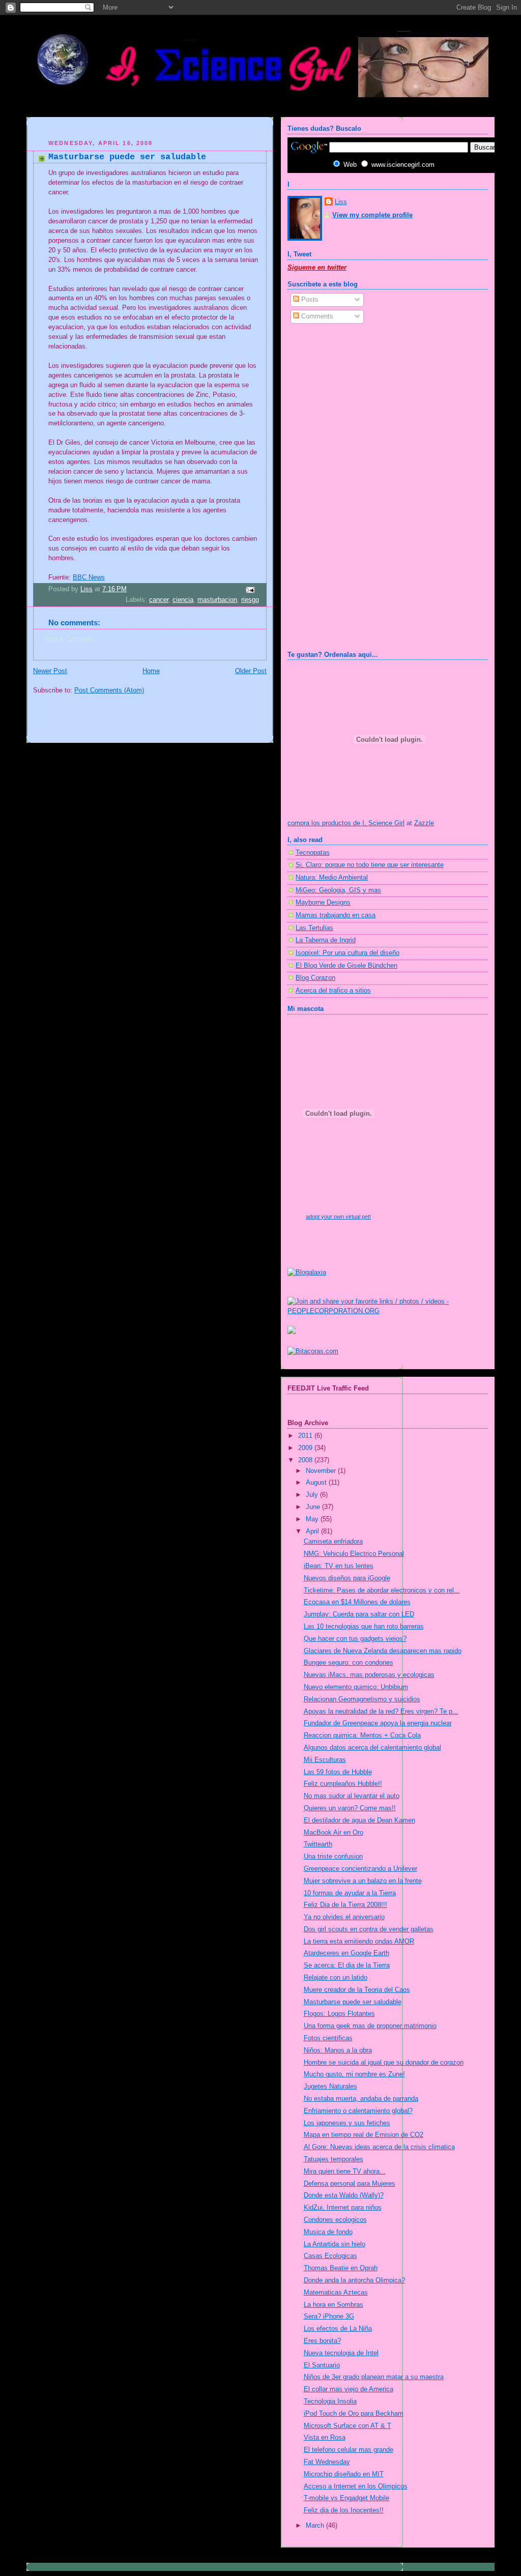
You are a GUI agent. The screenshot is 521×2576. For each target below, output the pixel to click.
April (313, 1531)
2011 (306, 1436)
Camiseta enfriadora (333, 1542)
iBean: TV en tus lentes (339, 1566)
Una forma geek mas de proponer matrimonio (370, 2026)
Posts (309, 300)
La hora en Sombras (334, 2305)
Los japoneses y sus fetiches (347, 2123)
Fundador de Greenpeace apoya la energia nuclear (378, 1723)
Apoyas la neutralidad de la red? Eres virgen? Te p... (381, 1712)
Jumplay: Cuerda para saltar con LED (359, 1614)
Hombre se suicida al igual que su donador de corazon (384, 2063)
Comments (316, 316)
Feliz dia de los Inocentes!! (344, 2510)
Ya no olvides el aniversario (344, 1917)
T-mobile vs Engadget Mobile (346, 2498)
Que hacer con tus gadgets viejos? (355, 1639)
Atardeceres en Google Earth (346, 1953)
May (313, 1519)
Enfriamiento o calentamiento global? (358, 2111)
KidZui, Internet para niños (343, 2208)
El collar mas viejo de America (349, 2389)
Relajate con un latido (336, 1978)
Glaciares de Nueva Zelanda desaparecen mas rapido (383, 1651)
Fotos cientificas (328, 2038)
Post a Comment (69, 639)
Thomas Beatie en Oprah (341, 2268)
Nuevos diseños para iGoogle (347, 1578)
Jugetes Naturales (330, 2087)
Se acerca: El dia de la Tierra (347, 1965)
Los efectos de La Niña (338, 2329)
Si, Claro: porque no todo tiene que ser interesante (370, 865)
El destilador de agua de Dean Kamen (359, 1820)
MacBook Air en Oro (334, 1833)
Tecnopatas (313, 853)
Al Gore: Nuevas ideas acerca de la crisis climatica (379, 2147)
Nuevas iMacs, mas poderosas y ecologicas (369, 1675)
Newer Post (50, 671)
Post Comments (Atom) (109, 690)
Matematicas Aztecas (336, 2293)
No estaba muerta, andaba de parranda (361, 2099)
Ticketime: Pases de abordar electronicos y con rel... (382, 1590)
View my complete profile (372, 215)
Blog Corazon (315, 978)
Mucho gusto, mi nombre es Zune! (354, 2074)
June (314, 1507)
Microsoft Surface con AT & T (348, 2426)
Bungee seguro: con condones (349, 1663)
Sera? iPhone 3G (329, 2317)
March (316, 2526)
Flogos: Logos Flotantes (339, 2014)
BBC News (89, 577)
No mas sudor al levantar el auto (352, 1796)
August (317, 1483)
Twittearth (318, 1844)
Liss (341, 202)
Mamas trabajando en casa (336, 915)
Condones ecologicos (335, 2220)
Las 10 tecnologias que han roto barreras (364, 1627)
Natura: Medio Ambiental (332, 878)
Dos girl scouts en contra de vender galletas (369, 1929)
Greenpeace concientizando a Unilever (360, 1869)
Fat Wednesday (327, 2462)
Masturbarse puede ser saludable (353, 2002)
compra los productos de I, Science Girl (346, 823)
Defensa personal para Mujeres (350, 2184)
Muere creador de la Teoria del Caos (357, 1990)
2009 (306, 1448)
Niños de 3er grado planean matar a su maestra (374, 2377)
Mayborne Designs (323, 903)
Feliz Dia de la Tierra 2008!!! (345, 1905)
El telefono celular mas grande (349, 2450)
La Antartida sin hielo (335, 2244)
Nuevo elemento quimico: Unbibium (356, 1687)
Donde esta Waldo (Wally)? (344, 2195)
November (322, 1471)
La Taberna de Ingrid (326, 940)
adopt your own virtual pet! (338, 1217)
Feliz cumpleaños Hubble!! (343, 1784)
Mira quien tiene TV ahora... (345, 2172)
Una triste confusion (333, 1857)
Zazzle (424, 823)
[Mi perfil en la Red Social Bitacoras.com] (313, 1351)
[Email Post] (250, 590)
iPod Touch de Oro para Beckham (354, 2414)
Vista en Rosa (325, 2438)
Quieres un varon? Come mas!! (350, 1808)
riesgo (250, 600)
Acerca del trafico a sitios (333, 991)
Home (151, 671)
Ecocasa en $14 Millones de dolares (357, 1602)
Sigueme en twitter (317, 268)
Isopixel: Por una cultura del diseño (348, 953)
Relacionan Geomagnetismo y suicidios (362, 1699)
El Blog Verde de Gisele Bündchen (346, 966)
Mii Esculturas (325, 1760)
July (313, 1495)
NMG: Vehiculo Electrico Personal (354, 1554)
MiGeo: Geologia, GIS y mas (338, 890)
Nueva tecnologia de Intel (341, 2353)
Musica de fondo (328, 2232)
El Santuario (322, 2365)
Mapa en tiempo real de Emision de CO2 (364, 2135)
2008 (306, 1460)
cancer (159, 600)
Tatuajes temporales (334, 2159)
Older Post (251, 671)
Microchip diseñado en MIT (344, 2474)
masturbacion (217, 600)
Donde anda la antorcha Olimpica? (354, 2280)
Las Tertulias (314, 928)
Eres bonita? (322, 2341)
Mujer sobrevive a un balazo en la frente (363, 1881)
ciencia (183, 600)
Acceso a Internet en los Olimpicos (356, 2486)
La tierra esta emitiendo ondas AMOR (359, 1942)
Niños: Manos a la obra (338, 2050)
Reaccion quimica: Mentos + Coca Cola (362, 1735)
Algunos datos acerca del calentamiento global (372, 1748)
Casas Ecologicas (330, 2256)
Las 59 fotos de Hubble (338, 1772)
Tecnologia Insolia (330, 2401)
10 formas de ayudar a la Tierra (350, 1893)
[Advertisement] (152, 129)
